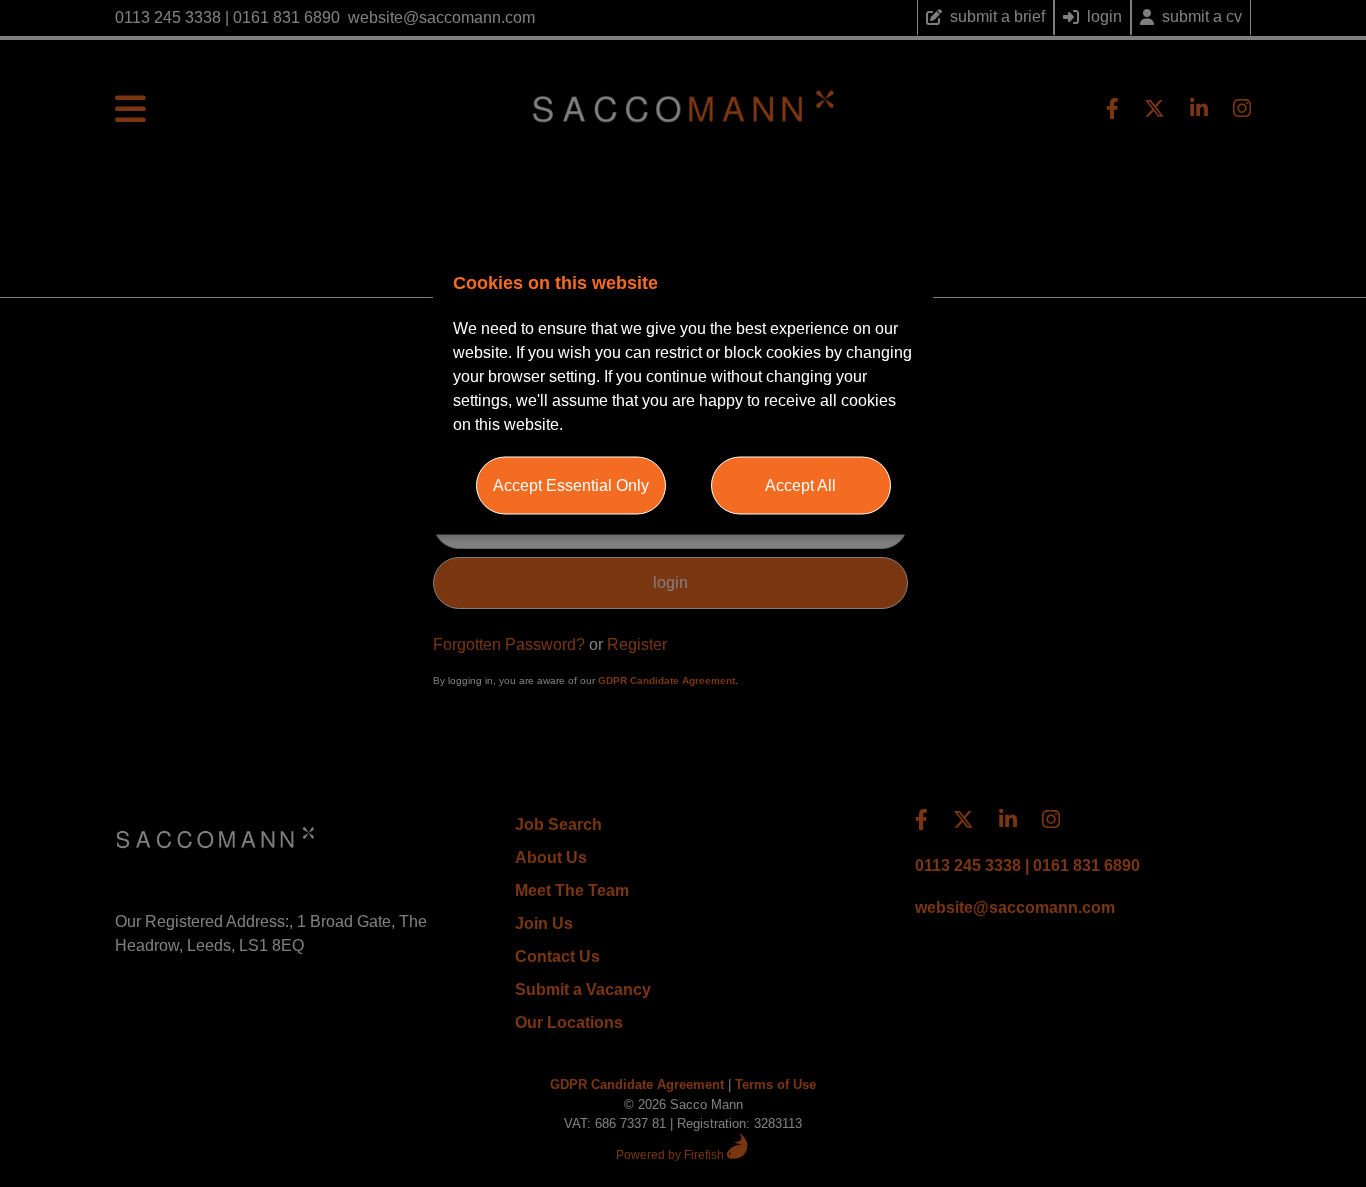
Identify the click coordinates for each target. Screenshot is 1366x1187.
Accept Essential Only (571, 484)
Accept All (800, 484)
